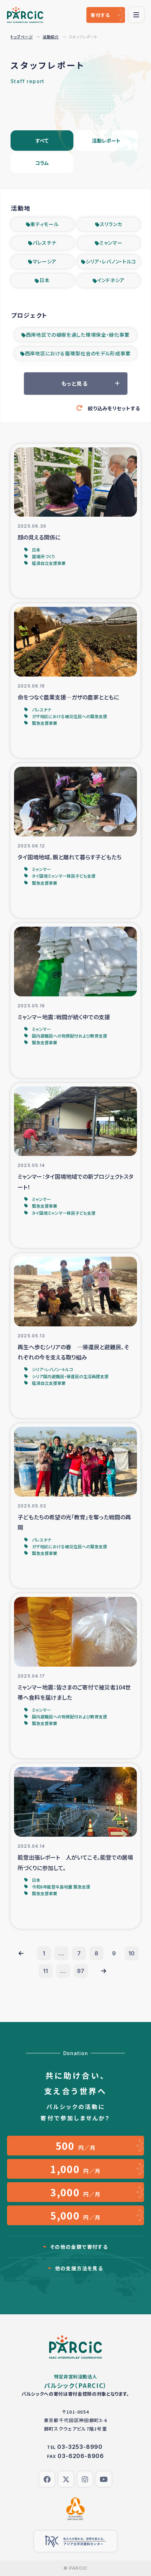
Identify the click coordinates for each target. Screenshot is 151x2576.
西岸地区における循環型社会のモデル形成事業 (78, 353)
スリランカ (111, 224)
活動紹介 (51, 37)
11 (46, 1971)
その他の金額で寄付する (79, 2247)
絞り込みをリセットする (114, 408)
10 (132, 1953)
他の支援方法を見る (79, 2268)
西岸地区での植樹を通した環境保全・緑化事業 (78, 335)
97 (81, 1971)
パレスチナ (45, 243)
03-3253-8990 (80, 2447)
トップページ (22, 37)
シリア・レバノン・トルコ (111, 261)
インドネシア (111, 280)
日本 (44, 280)
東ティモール (44, 224)
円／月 (76, 2146)
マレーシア (45, 261)
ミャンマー (111, 243)
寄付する (100, 15)
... (61, 1953)
